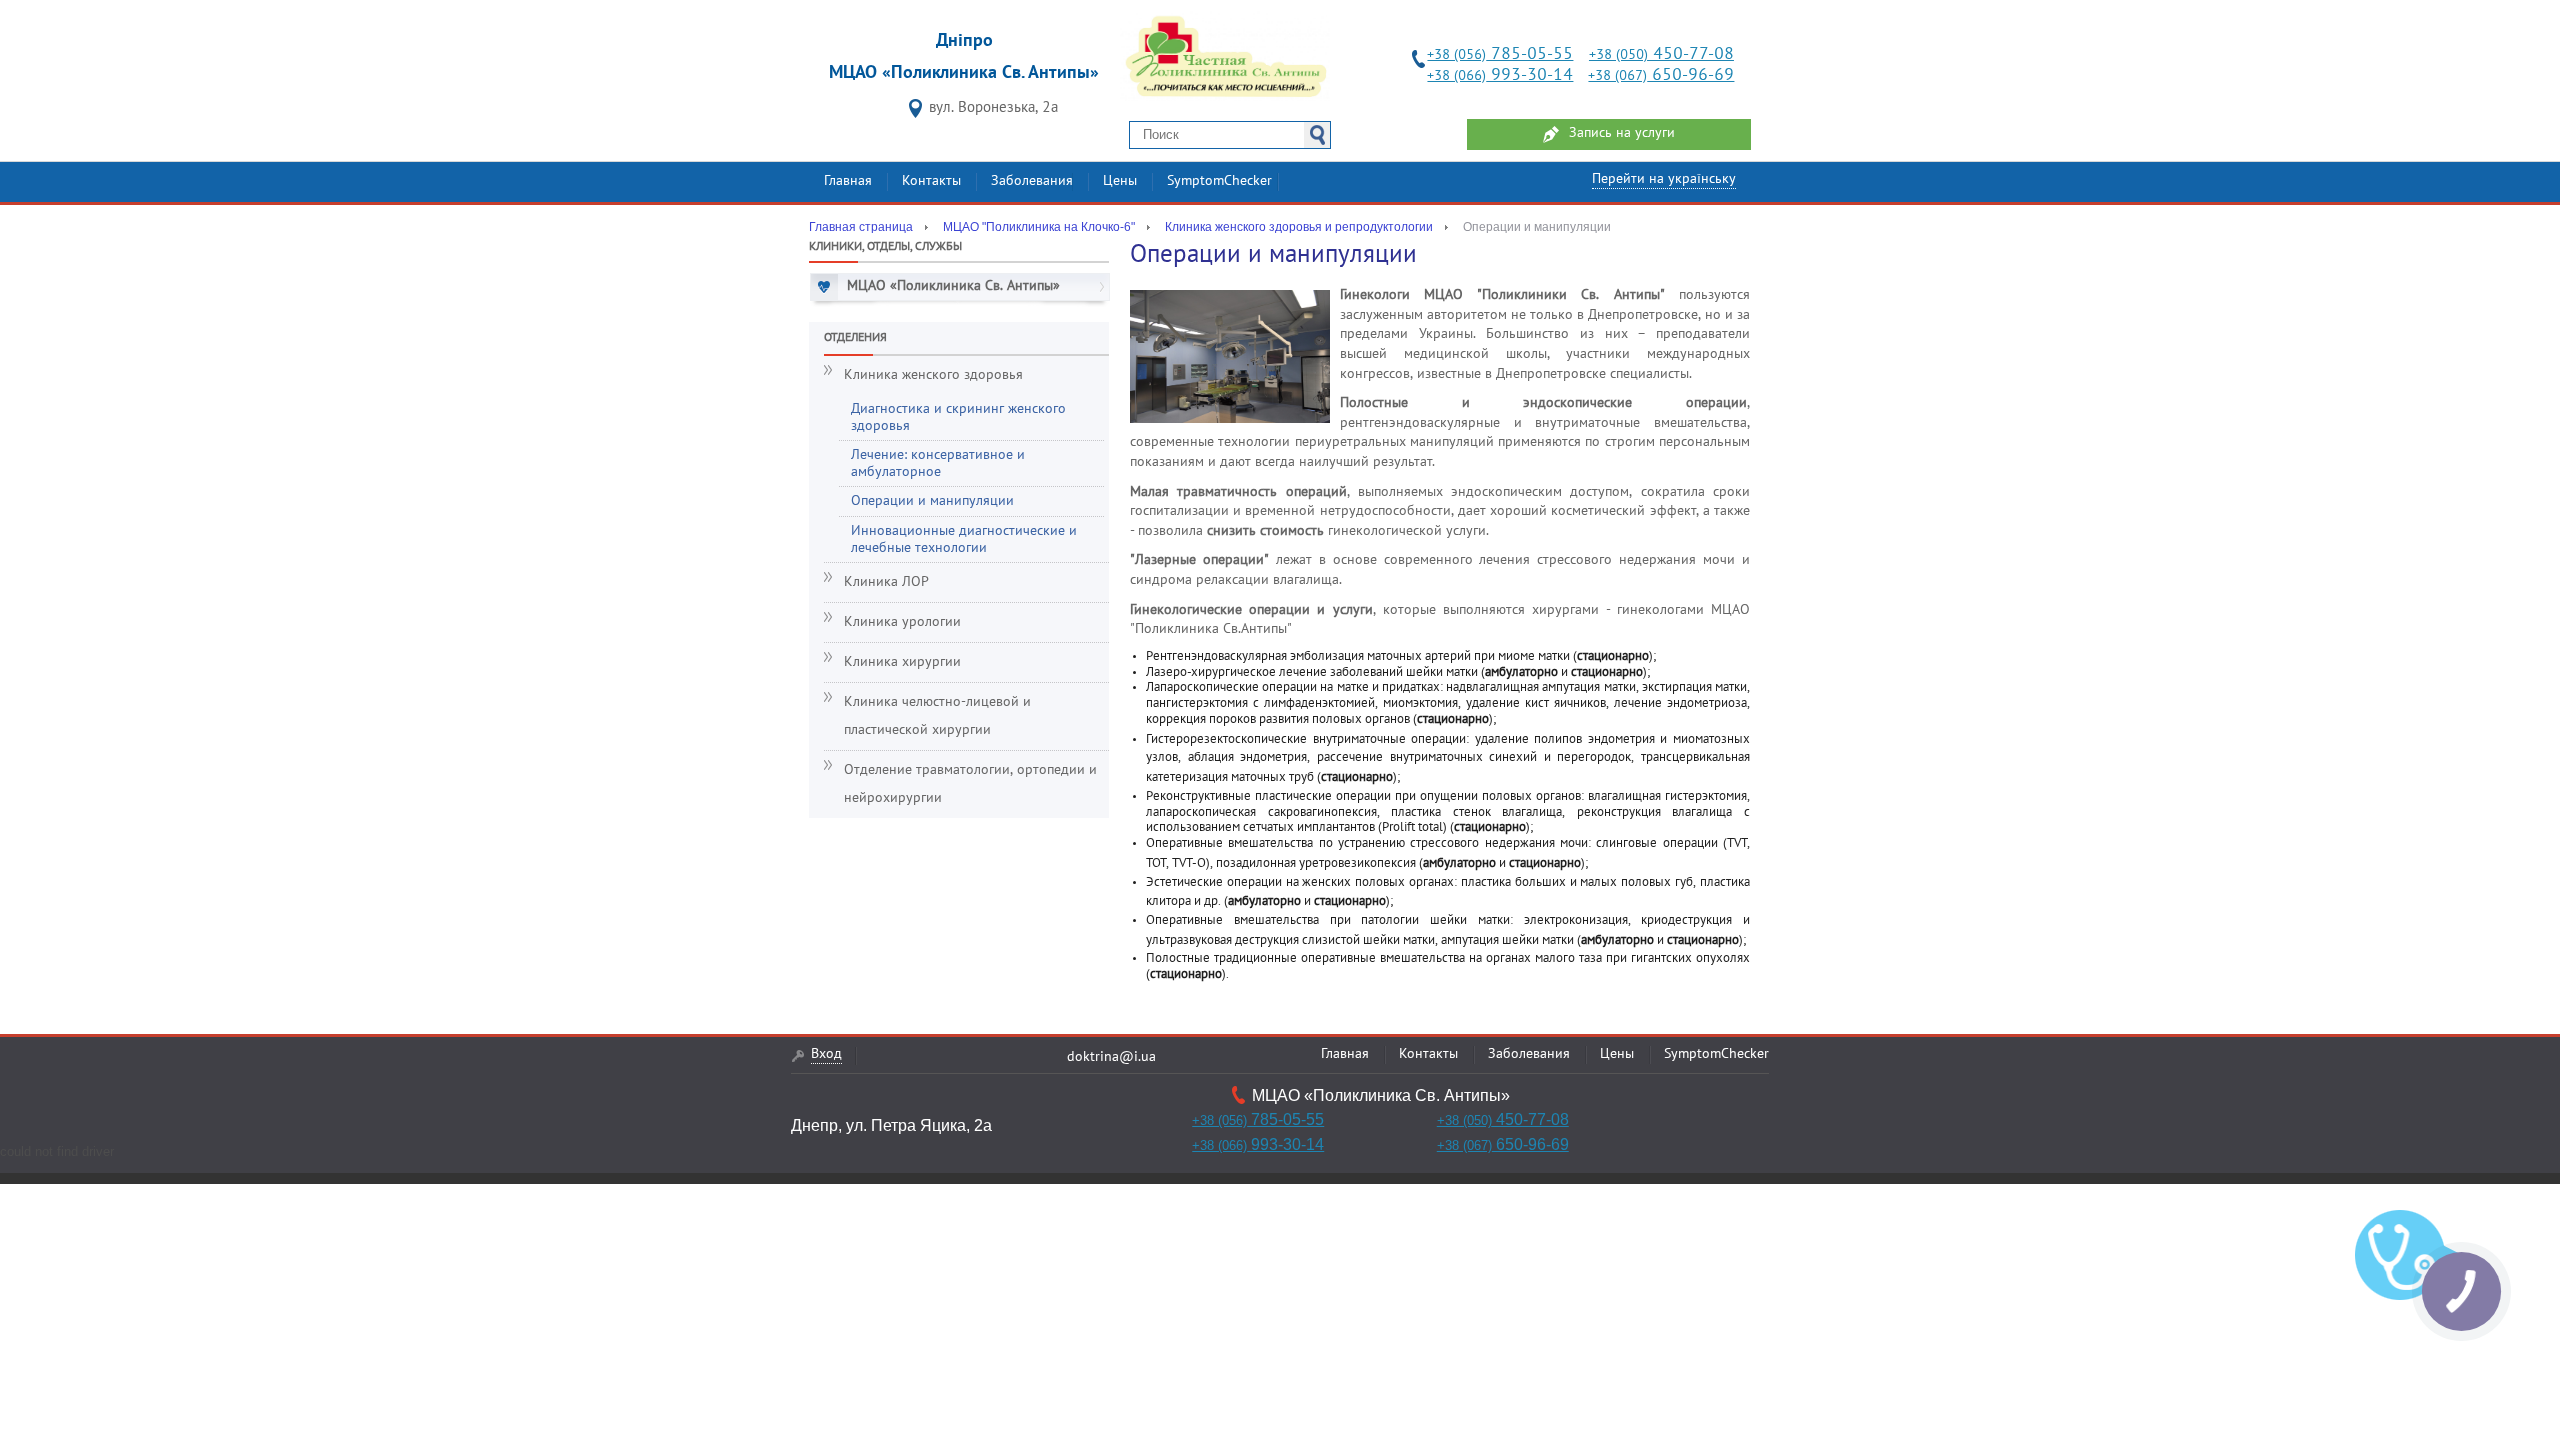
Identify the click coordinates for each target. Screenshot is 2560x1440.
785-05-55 (1500, 54)
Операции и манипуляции (932, 501)
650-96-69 (1661, 75)
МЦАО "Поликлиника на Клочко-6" (1039, 227)
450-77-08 (1661, 54)
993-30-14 (1500, 75)
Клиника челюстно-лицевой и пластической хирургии (937, 716)
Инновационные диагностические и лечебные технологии (964, 540)
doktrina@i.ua (1111, 1057)
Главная (848, 181)
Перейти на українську (1664, 179)
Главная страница (861, 227)
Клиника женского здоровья (933, 375)
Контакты (931, 181)
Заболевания (1032, 181)
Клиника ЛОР (886, 582)
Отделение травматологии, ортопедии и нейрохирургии (970, 784)
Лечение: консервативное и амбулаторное (938, 464)
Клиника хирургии (902, 662)
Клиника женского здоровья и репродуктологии (1299, 227)
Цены (1120, 181)
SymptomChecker (1219, 181)
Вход (826, 1054)
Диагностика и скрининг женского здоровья (958, 418)
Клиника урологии (902, 622)
